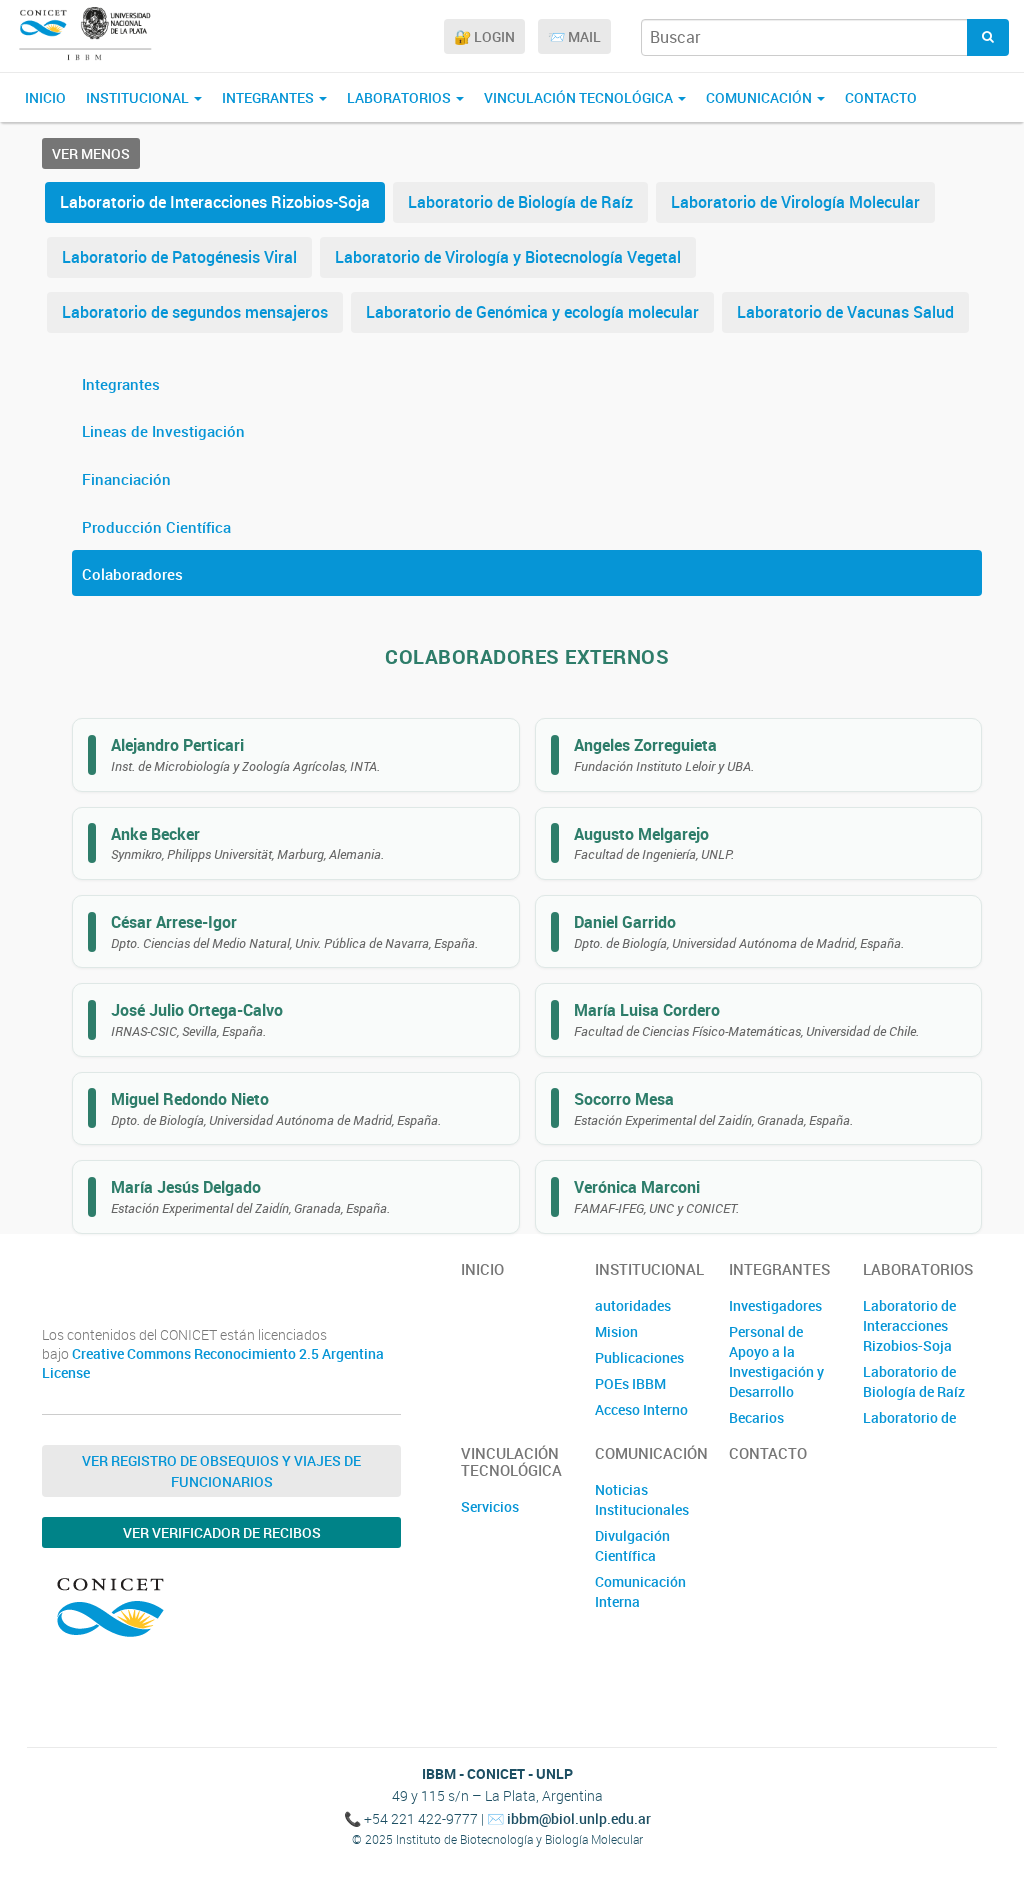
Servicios (490, 1506)
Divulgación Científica (632, 1545)
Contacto (881, 97)
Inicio (45, 97)
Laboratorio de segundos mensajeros (195, 312)
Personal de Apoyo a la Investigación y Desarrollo (776, 1361)
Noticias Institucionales (642, 1499)
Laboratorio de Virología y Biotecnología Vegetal (508, 257)
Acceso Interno (641, 1409)
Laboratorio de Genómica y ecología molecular (532, 312)
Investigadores (775, 1305)
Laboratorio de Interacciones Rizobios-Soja (215, 202)
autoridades (633, 1305)
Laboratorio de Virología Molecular (795, 202)
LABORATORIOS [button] (400, 97)
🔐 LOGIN (484, 36)
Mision (616, 1331)
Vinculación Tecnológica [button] (580, 97)
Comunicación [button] (760, 97)
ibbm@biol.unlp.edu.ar (579, 1818)
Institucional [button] (139, 97)
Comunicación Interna (640, 1591)
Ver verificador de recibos (222, 1532)
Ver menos (91, 153)
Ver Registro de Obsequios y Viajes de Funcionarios (221, 1471)
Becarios (756, 1417)
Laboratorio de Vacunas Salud (845, 312)
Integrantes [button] (269, 97)
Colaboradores (132, 574)
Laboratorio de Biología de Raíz (520, 202)
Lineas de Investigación (163, 431)
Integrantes (121, 384)
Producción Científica (156, 527)
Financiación (126, 479)
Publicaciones (639, 1357)
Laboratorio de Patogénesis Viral (179, 257)
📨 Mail (574, 36)
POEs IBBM (630, 1383)
